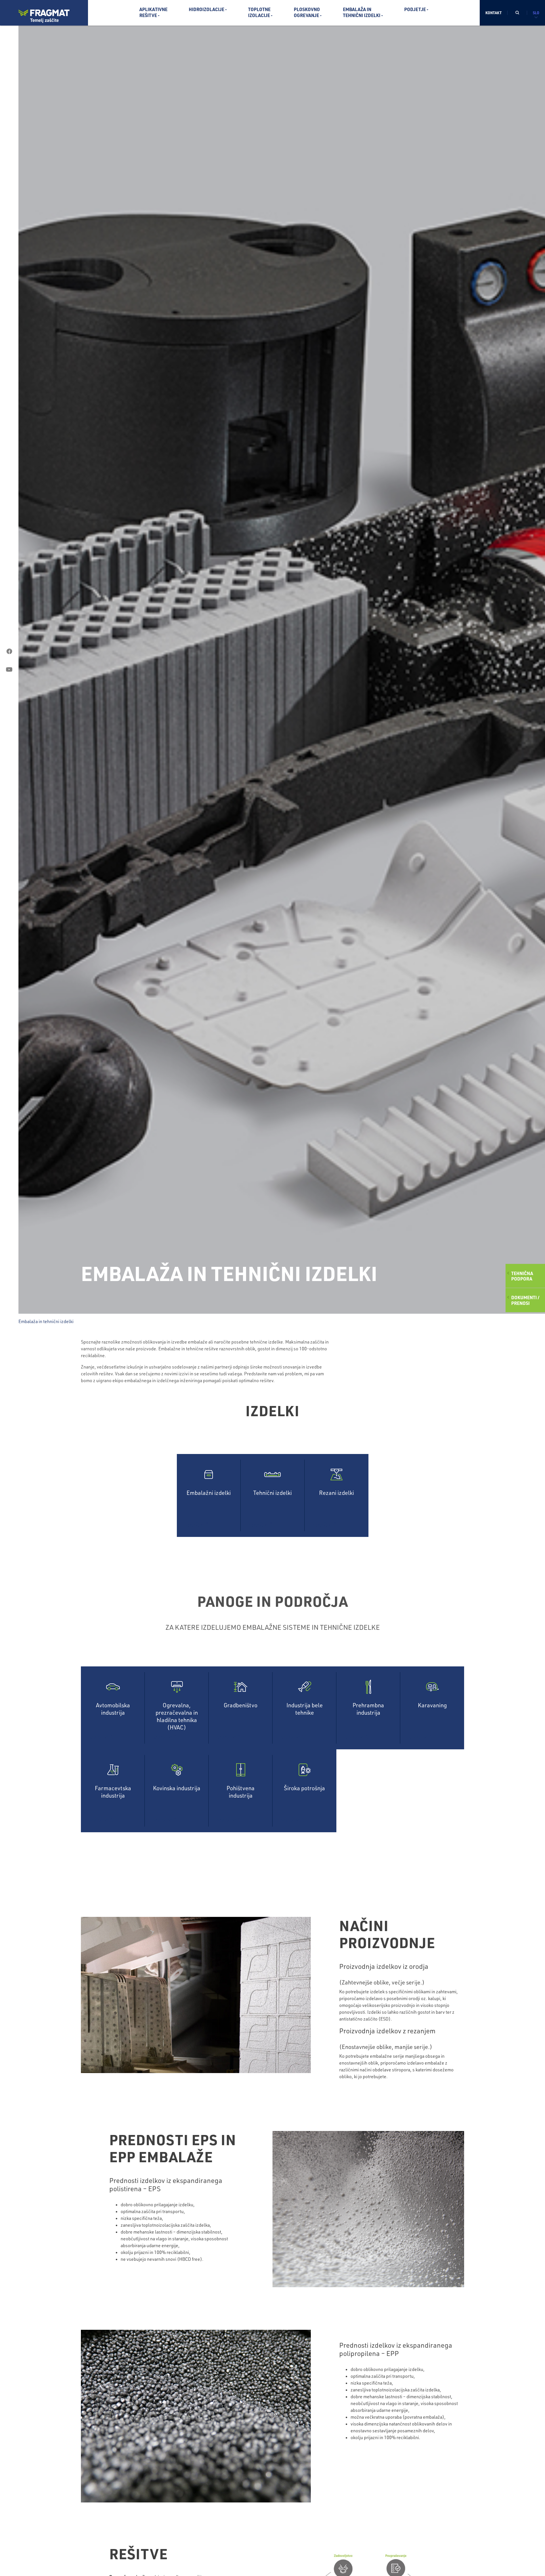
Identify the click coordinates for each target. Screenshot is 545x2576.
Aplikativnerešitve (153, 12)
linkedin (9, 688)
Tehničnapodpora (522, 1276)
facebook (9, 651)
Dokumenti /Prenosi (525, 1300)
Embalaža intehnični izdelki (362, 12)
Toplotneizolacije (259, 12)
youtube (9, 670)
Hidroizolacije (207, 9)
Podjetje (415, 9)
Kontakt (493, 13)
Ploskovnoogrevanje (307, 12)
